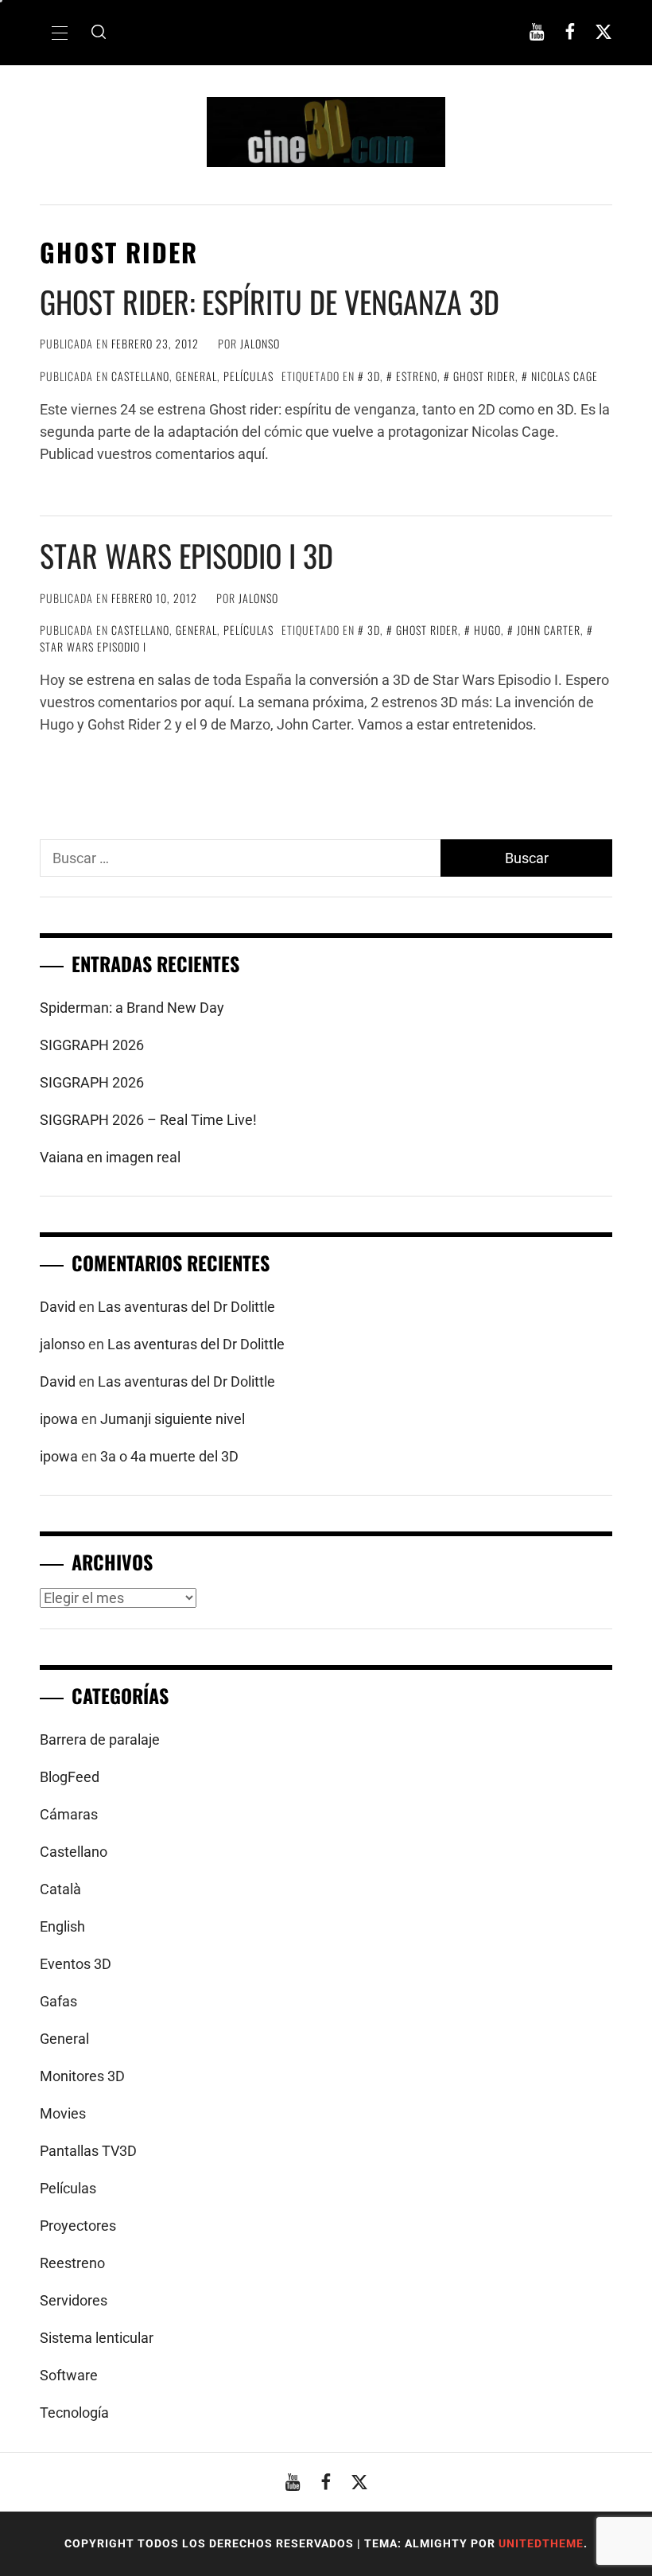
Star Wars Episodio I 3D (186, 555)
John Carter (549, 630)
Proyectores (78, 2226)
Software (69, 2375)
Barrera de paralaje (100, 1739)
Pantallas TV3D (88, 2151)
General (196, 376)
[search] (99, 33)
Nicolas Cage (565, 376)
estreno (417, 376)
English (62, 1926)
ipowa (59, 1419)
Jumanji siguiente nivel (173, 1419)
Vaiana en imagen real (110, 1157)
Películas (248, 376)
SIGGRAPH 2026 (92, 1045)
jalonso (260, 343)
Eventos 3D (76, 1964)
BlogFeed (70, 1777)
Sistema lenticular (97, 2338)
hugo (487, 630)
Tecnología (74, 2413)
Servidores (74, 2300)
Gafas (58, 2001)
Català (60, 1889)
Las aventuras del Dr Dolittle (186, 1307)
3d (374, 376)
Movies (63, 2113)
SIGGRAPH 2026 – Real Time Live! (148, 1120)
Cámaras (69, 1814)
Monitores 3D (82, 2076)
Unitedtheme (541, 2543)
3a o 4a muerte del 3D (169, 1456)
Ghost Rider (484, 376)
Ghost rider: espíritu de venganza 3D (270, 302)
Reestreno (72, 2263)
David (58, 1307)
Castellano (140, 376)
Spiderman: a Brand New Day (132, 1008)
